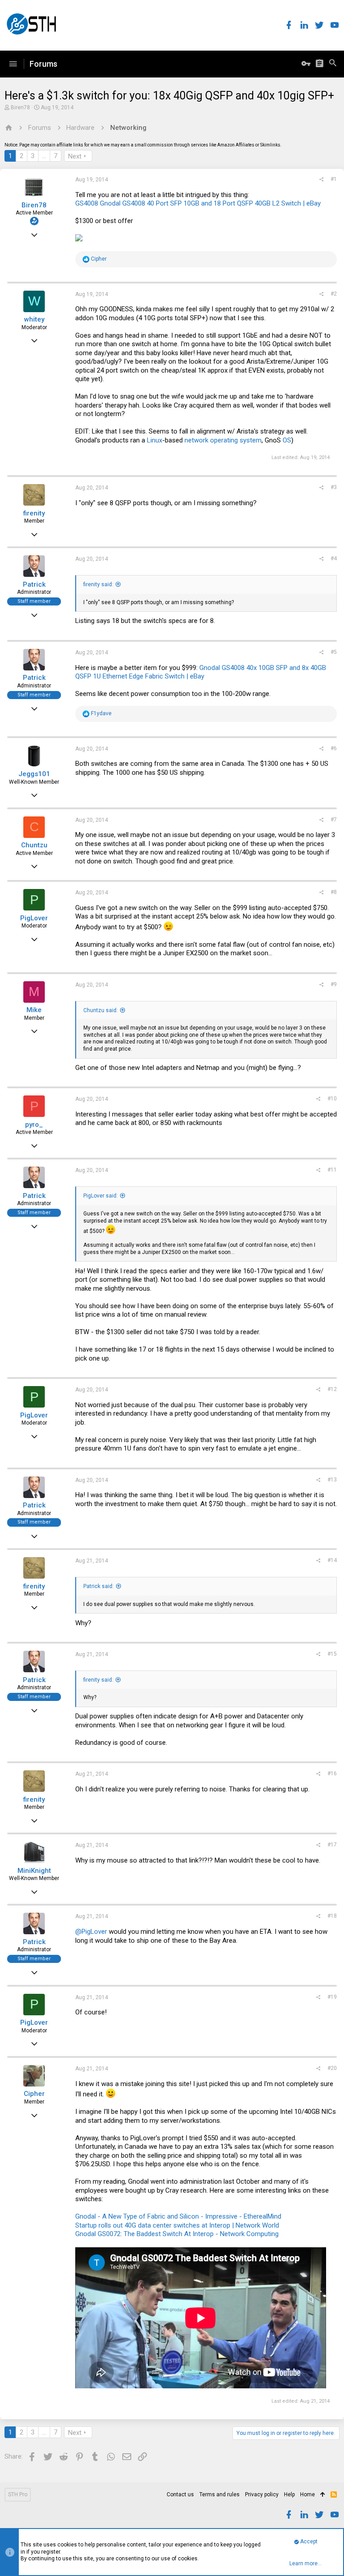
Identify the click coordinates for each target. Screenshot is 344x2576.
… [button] (44, 156)
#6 (334, 748)
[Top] (323, 2495)
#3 (334, 487)
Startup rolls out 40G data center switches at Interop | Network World (177, 2225)
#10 (332, 1099)
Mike (34, 1010)
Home (307, 2494)
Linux (155, 440)
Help (289, 2494)
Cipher (34, 2094)
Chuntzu (34, 845)
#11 (332, 1170)
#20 (332, 2068)
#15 (332, 1654)
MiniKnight (34, 1871)
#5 (334, 652)
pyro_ (34, 1125)
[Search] (333, 64)
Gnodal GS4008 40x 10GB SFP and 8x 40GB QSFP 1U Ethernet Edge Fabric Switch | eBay (201, 672)
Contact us (180, 2494)
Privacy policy (262, 2494)
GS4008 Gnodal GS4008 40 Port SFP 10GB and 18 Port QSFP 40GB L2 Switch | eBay (198, 203)
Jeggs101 (34, 774)
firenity (34, 513)
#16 (332, 1773)
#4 (334, 558)
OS (287, 440)
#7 (334, 820)
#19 (332, 1997)
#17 (332, 1845)
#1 (334, 179)
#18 (332, 1916)
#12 (332, 1389)
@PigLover (91, 1932)
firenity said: (98, 584)
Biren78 (20, 107)
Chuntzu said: (101, 1010)
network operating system (223, 440)
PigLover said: (101, 1196)
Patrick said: (99, 1586)
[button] (13, 64)
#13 (332, 1480)
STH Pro (18, 2494)
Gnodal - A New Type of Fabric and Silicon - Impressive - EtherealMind (178, 2216)
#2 (334, 294)
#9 (334, 984)
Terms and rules (219, 2494)
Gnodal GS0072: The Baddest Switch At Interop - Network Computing (177, 2234)
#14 (332, 1560)
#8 (334, 892)
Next (75, 156)
